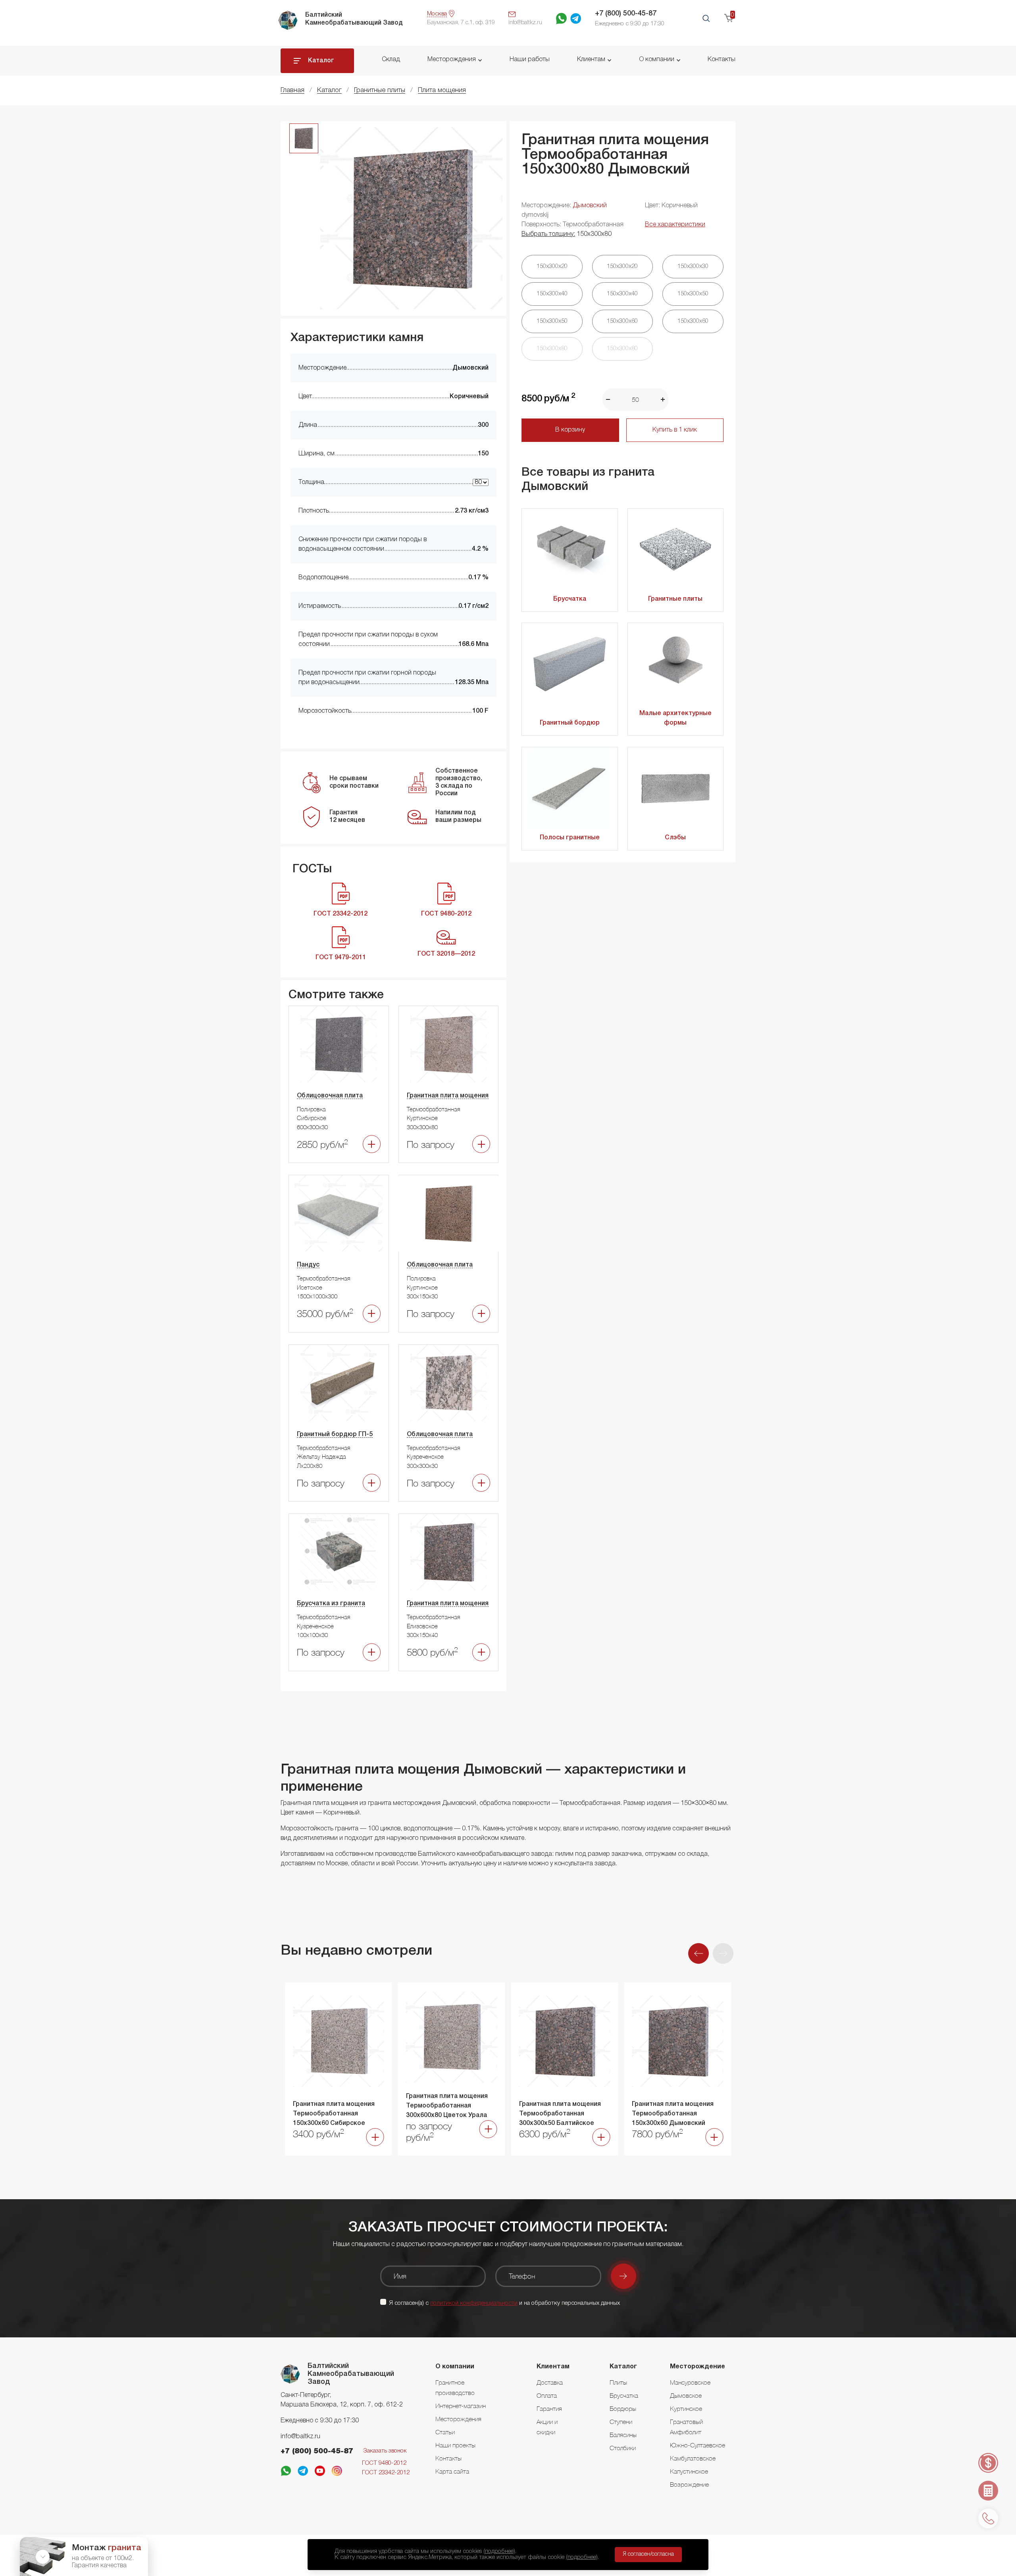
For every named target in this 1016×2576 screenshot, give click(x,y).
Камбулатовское (693, 2458)
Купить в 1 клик (675, 430)
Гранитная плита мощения (448, 1096)
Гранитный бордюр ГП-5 (335, 1435)
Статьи (445, 2432)
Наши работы (530, 60)
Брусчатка (570, 599)
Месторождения (452, 60)
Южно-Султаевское (698, 2445)
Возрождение (689, 2484)
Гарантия (549, 2408)
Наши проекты (455, 2445)
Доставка (550, 2382)
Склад (391, 60)
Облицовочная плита (330, 1096)
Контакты (722, 60)
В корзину (570, 430)
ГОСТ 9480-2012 (384, 2463)
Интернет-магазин (461, 2406)
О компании (657, 60)
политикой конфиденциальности (474, 2303)
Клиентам (591, 60)
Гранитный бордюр (570, 723)
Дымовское (686, 2395)
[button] (723, 1953)
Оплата (547, 2395)
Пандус (308, 1265)
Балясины (623, 2435)
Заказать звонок (385, 2451)
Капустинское (689, 2471)
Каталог (321, 61)
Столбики (623, 2448)
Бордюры (623, 2408)
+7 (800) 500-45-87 (626, 13)
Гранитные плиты (675, 599)
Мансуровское (690, 2382)
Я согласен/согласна (648, 2554)
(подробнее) (499, 2551)
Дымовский (590, 206)
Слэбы (675, 838)
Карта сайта (452, 2471)
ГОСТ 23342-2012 (386, 2473)
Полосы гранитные (570, 838)
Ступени (621, 2422)
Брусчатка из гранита (331, 1604)
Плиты (618, 2382)
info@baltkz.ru (300, 2437)
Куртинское (686, 2408)
